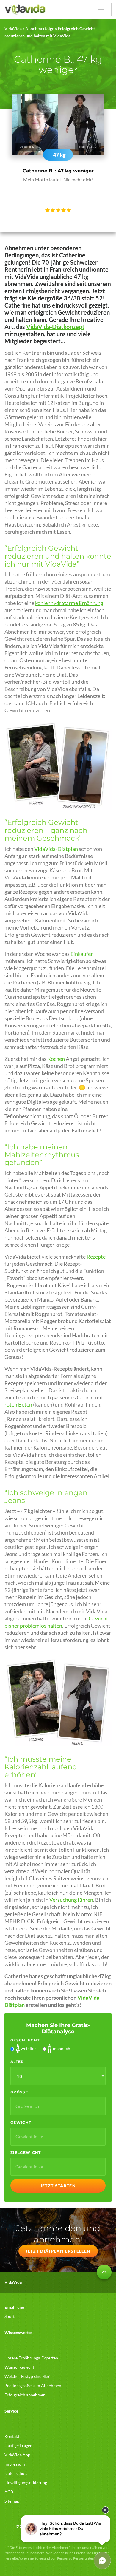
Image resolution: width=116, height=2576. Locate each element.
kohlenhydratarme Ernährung (69, 603)
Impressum (15, 2464)
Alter (17, 2062)
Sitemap (12, 2501)
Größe (19, 2092)
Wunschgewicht (19, 2367)
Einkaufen (82, 954)
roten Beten (18, 1405)
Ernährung (14, 2307)
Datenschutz (16, 2473)
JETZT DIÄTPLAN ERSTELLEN (58, 2251)
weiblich (29, 2048)
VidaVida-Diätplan (56, 849)
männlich (62, 2048)
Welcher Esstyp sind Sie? (27, 2376)
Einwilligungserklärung (26, 2482)
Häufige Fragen (18, 2445)
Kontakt (12, 2436)
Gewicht (21, 2122)
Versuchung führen (71, 1900)
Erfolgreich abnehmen (25, 2395)
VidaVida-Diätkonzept (55, 327)
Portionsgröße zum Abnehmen (33, 2386)
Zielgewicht (26, 2153)
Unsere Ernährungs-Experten (31, 2358)
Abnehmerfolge (40, 28)
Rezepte (96, 1257)
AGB (9, 2492)
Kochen (56, 1059)
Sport (10, 2316)
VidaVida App (17, 2455)
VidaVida (13, 28)
